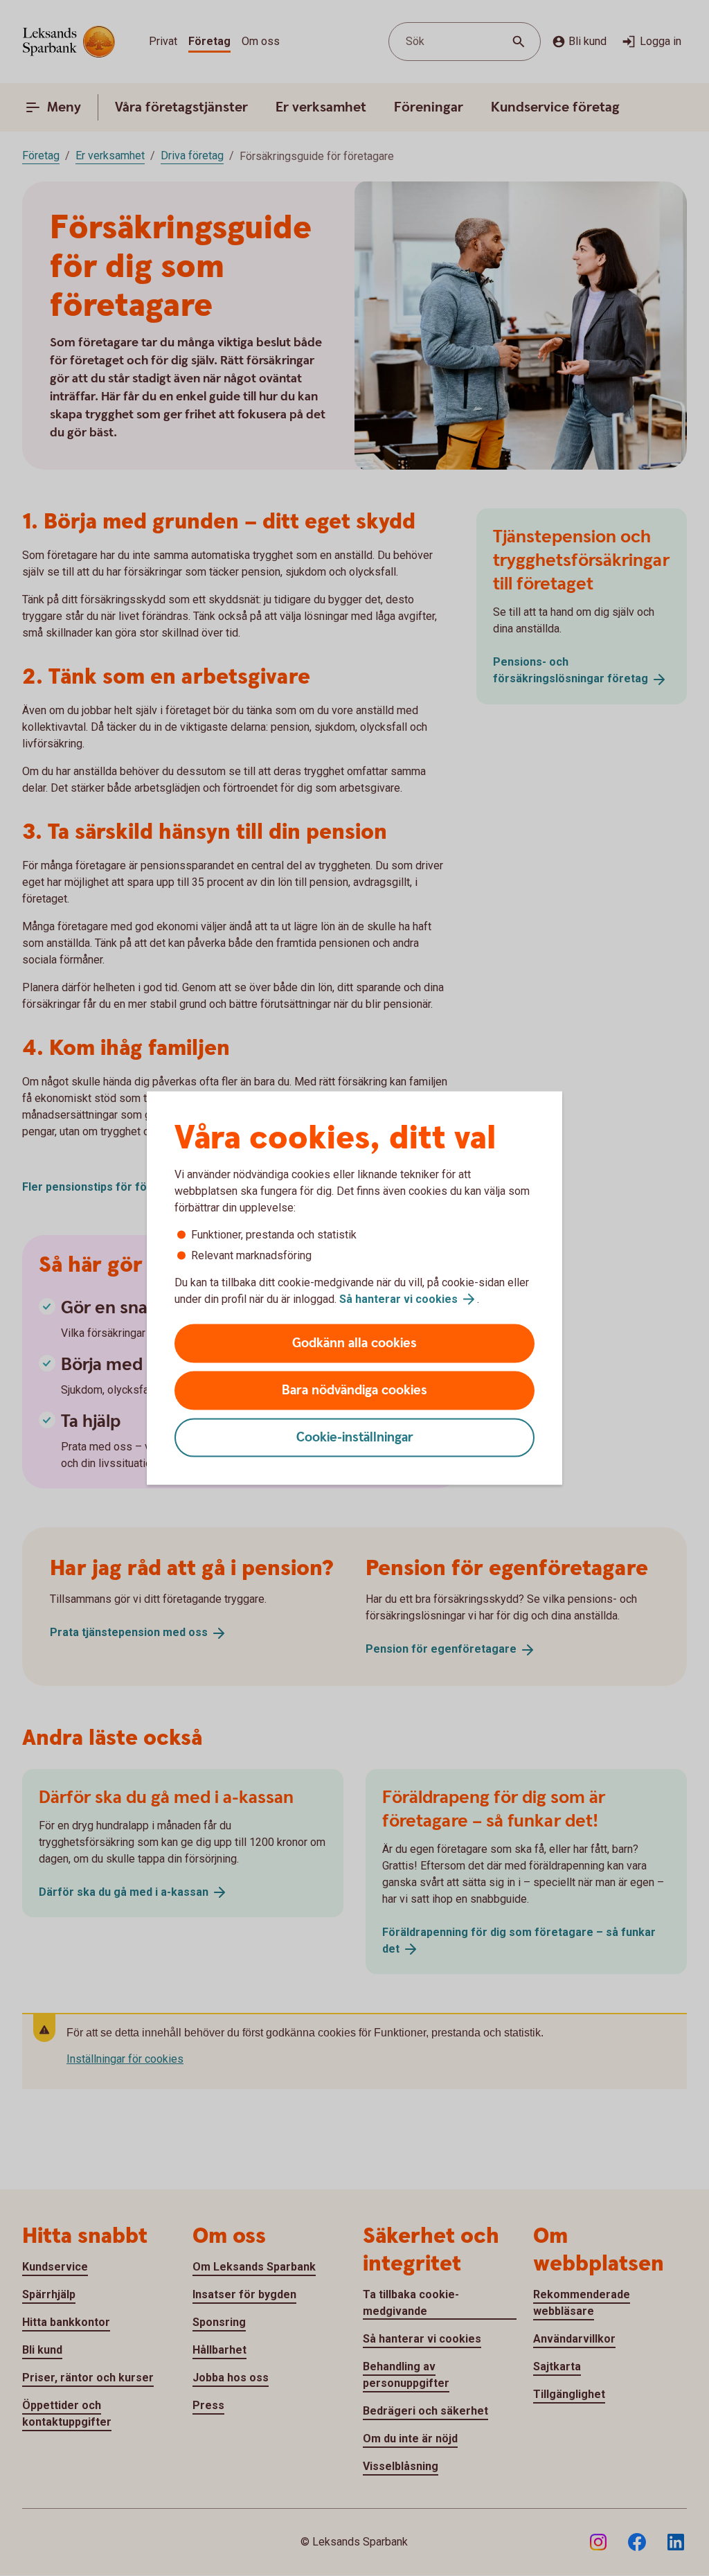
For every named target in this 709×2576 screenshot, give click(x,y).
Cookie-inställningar (355, 1438)
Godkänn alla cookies (354, 1343)
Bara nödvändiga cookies (354, 1391)
